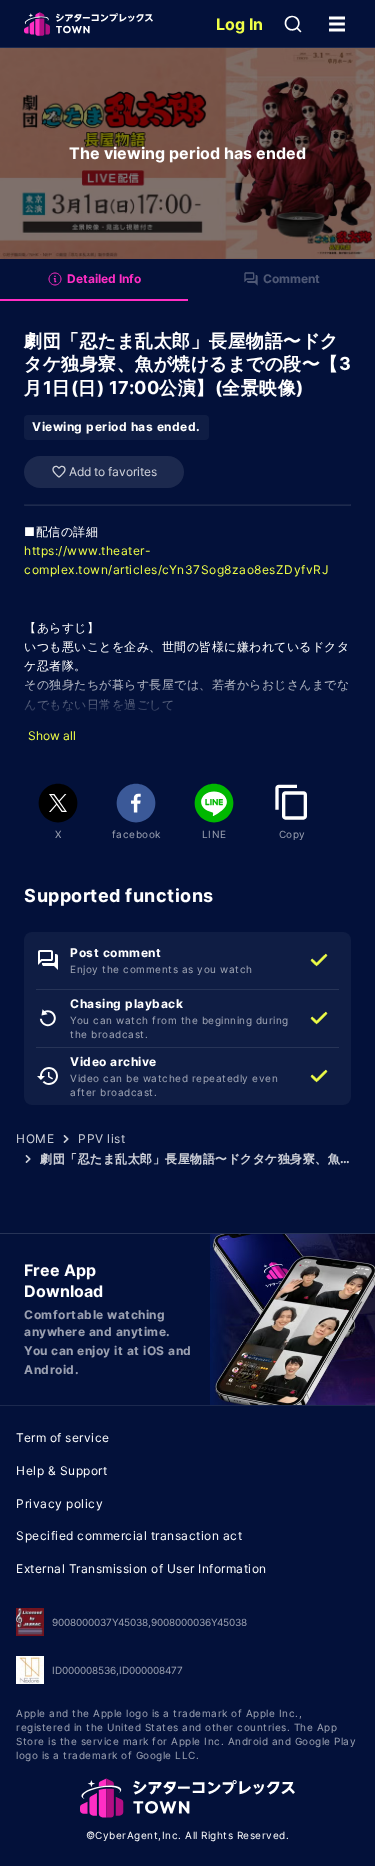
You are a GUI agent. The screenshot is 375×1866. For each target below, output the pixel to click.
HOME (35, 1138)
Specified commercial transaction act (129, 1535)
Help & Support (61, 1470)
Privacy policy (59, 1503)
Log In (239, 24)
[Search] (293, 24)
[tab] (94, 280)
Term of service (63, 1437)
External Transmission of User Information (141, 1568)
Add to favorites (113, 471)
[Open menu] (337, 24)
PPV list (101, 1138)
